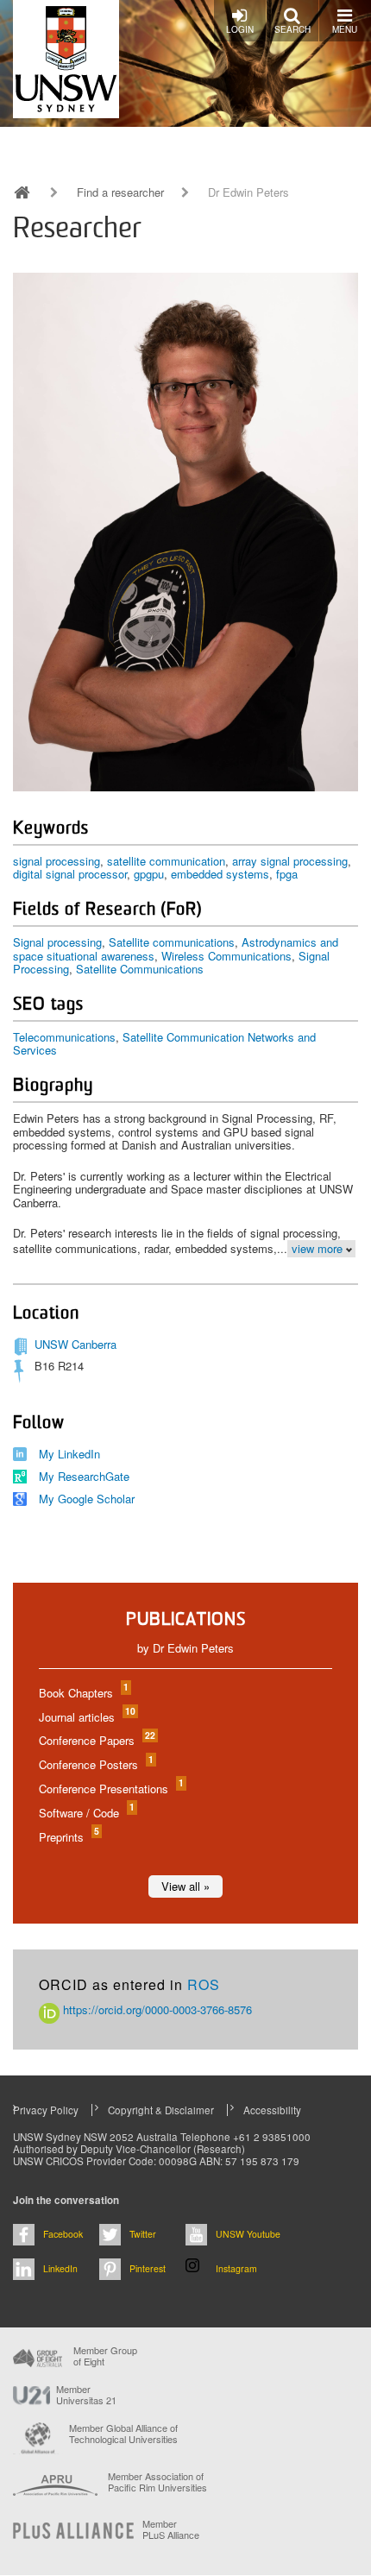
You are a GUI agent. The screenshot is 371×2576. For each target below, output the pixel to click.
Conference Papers (96, 1740)
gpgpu (149, 874)
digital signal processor (70, 874)
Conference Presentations (110, 1789)
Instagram (236, 2268)
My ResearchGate (84, 1476)
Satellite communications (172, 942)
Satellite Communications (140, 969)
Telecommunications (64, 1037)
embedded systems (220, 874)
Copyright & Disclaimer (161, 2110)
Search (292, 29)
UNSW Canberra (75, 1344)
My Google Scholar (87, 1499)
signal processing (57, 861)
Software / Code (86, 1813)
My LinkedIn (69, 1454)
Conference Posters (95, 1764)
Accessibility (272, 2110)
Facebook (63, 2234)
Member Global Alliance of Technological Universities (123, 2434)
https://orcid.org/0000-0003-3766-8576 (156, 2009)
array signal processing (290, 861)
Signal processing (57, 942)
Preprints (68, 1837)
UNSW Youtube (248, 2234)
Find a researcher (120, 192)
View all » (185, 1886)
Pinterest (148, 2268)
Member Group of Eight (105, 2356)
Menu (345, 29)
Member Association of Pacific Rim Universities (157, 2482)
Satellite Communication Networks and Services (164, 1044)
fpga (287, 874)
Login (240, 29)
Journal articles (86, 1717)
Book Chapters (83, 1693)
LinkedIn (60, 2268)
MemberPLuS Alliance (171, 2529)
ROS (204, 1984)
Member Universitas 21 (86, 2395)
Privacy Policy (46, 2110)
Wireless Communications (226, 956)
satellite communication (166, 861)
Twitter (143, 2234)
